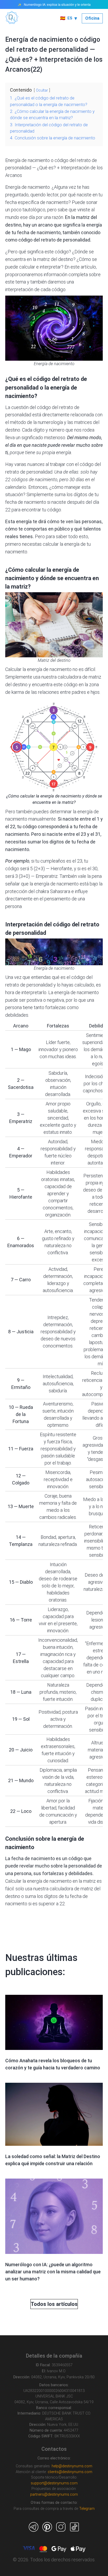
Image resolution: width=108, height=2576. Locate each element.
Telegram (87, 2509)
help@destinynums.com (72, 2466)
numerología (50, 422)
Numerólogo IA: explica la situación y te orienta (57, 4)
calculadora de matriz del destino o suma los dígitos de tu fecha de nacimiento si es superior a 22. (53, 1896)
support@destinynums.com (54, 2483)
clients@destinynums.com (70, 2472)
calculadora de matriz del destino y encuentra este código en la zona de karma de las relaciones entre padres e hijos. (53, 684)
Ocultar (42, 90)
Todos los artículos (54, 2304)
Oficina (92, 18)
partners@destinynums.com (54, 2494)
